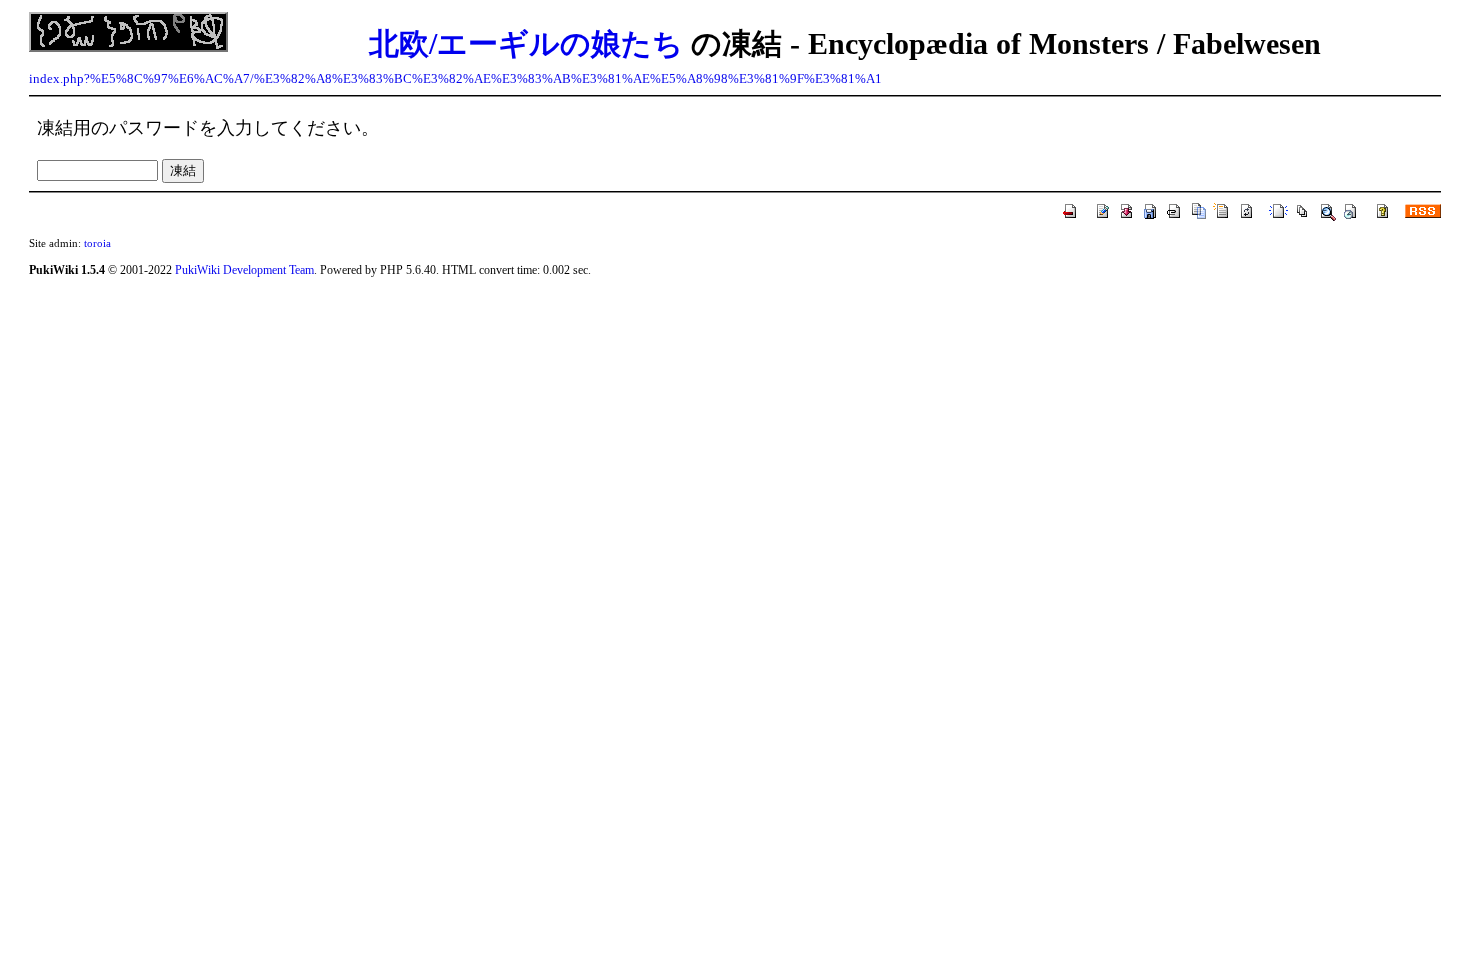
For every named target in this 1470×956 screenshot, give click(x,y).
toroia (97, 243)
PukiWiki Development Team (244, 270)
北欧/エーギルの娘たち (526, 43)
